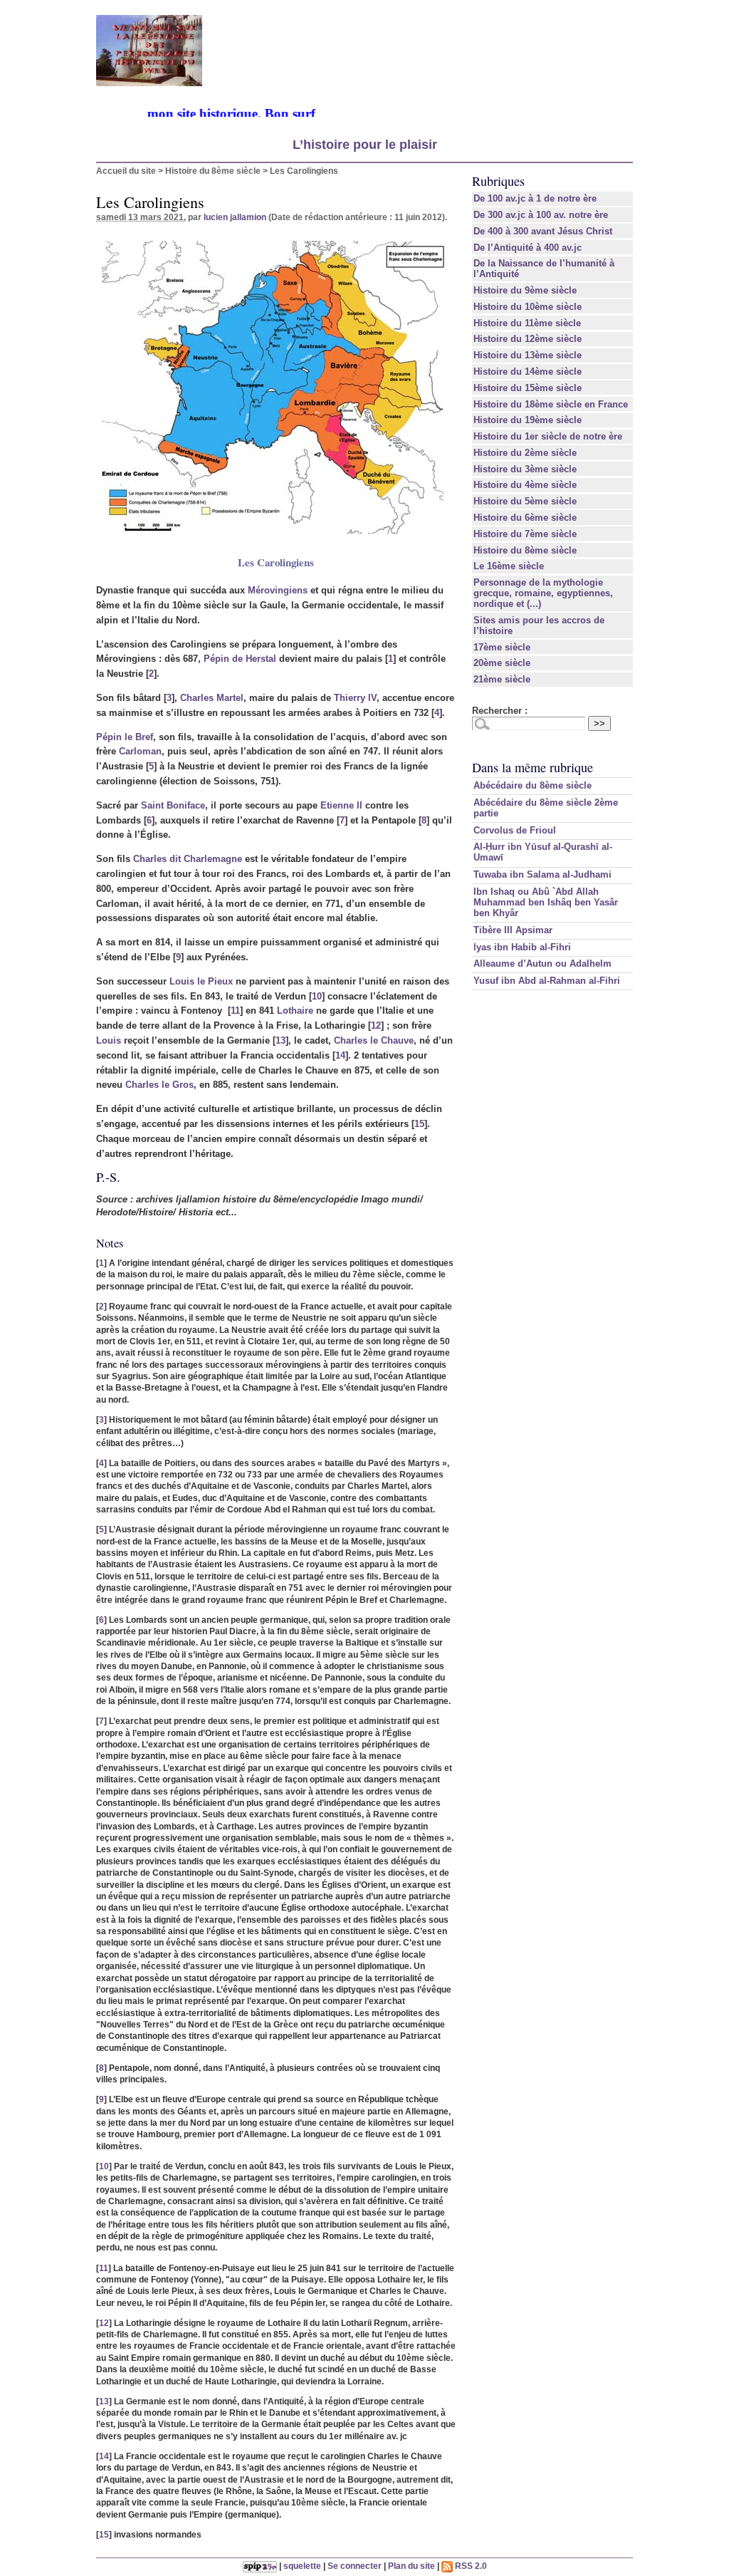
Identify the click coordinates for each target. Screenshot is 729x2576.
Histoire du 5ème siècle (525, 501)
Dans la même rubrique (533, 767)
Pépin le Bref (125, 737)
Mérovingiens (278, 590)
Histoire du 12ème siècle (528, 339)
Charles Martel (212, 698)
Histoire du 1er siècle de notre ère (548, 436)
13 (280, 1040)
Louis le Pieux (201, 981)
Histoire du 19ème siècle (528, 420)
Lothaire (295, 1011)
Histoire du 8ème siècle (213, 171)
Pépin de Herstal (240, 659)
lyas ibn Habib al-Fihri (522, 947)
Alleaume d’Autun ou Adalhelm (542, 964)
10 (317, 996)
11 (235, 1011)
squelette (302, 2566)
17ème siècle (502, 647)
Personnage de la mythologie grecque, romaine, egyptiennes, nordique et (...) (543, 593)
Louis (109, 1040)
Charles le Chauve (374, 1040)
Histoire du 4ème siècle (525, 485)
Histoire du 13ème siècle (528, 355)
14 (340, 1055)
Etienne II (341, 805)
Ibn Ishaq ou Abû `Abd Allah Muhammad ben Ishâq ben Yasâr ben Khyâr (546, 902)
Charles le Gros (159, 1085)
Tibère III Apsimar (513, 930)
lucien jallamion (235, 217)
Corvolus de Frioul (515, 830)
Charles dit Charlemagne (188, 859)
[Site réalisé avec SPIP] (260, 2566)
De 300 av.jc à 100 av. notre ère (541, 215)
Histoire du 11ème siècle (527, 323)
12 (376, 1025)
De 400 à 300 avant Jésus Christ (543, 231)
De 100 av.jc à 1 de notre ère (535, 198)
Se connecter (355, 2566)
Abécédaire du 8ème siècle (533, 785)
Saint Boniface (173, 805)
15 (419, 1124)
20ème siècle (502, 663)
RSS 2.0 (470, 2566)
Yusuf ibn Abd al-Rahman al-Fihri (547, 981)
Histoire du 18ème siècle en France (551, 404)
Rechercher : (500, 711)
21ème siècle (502, 679)
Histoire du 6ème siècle (525, 518)
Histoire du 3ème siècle (525, 469)
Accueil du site (126, 171)
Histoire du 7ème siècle (525, 534)
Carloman (140, 751)
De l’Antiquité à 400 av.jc (528, 248)
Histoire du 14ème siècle (528, 372)
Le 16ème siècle (509, 566)
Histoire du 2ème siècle (525, 453)
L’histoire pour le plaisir (365, 145)
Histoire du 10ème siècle (528, 307)
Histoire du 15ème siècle (528, 388)
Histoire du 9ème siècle (525, 290)
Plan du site (411, 2566)
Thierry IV (355, 698)
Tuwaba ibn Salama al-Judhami (542, 874)
